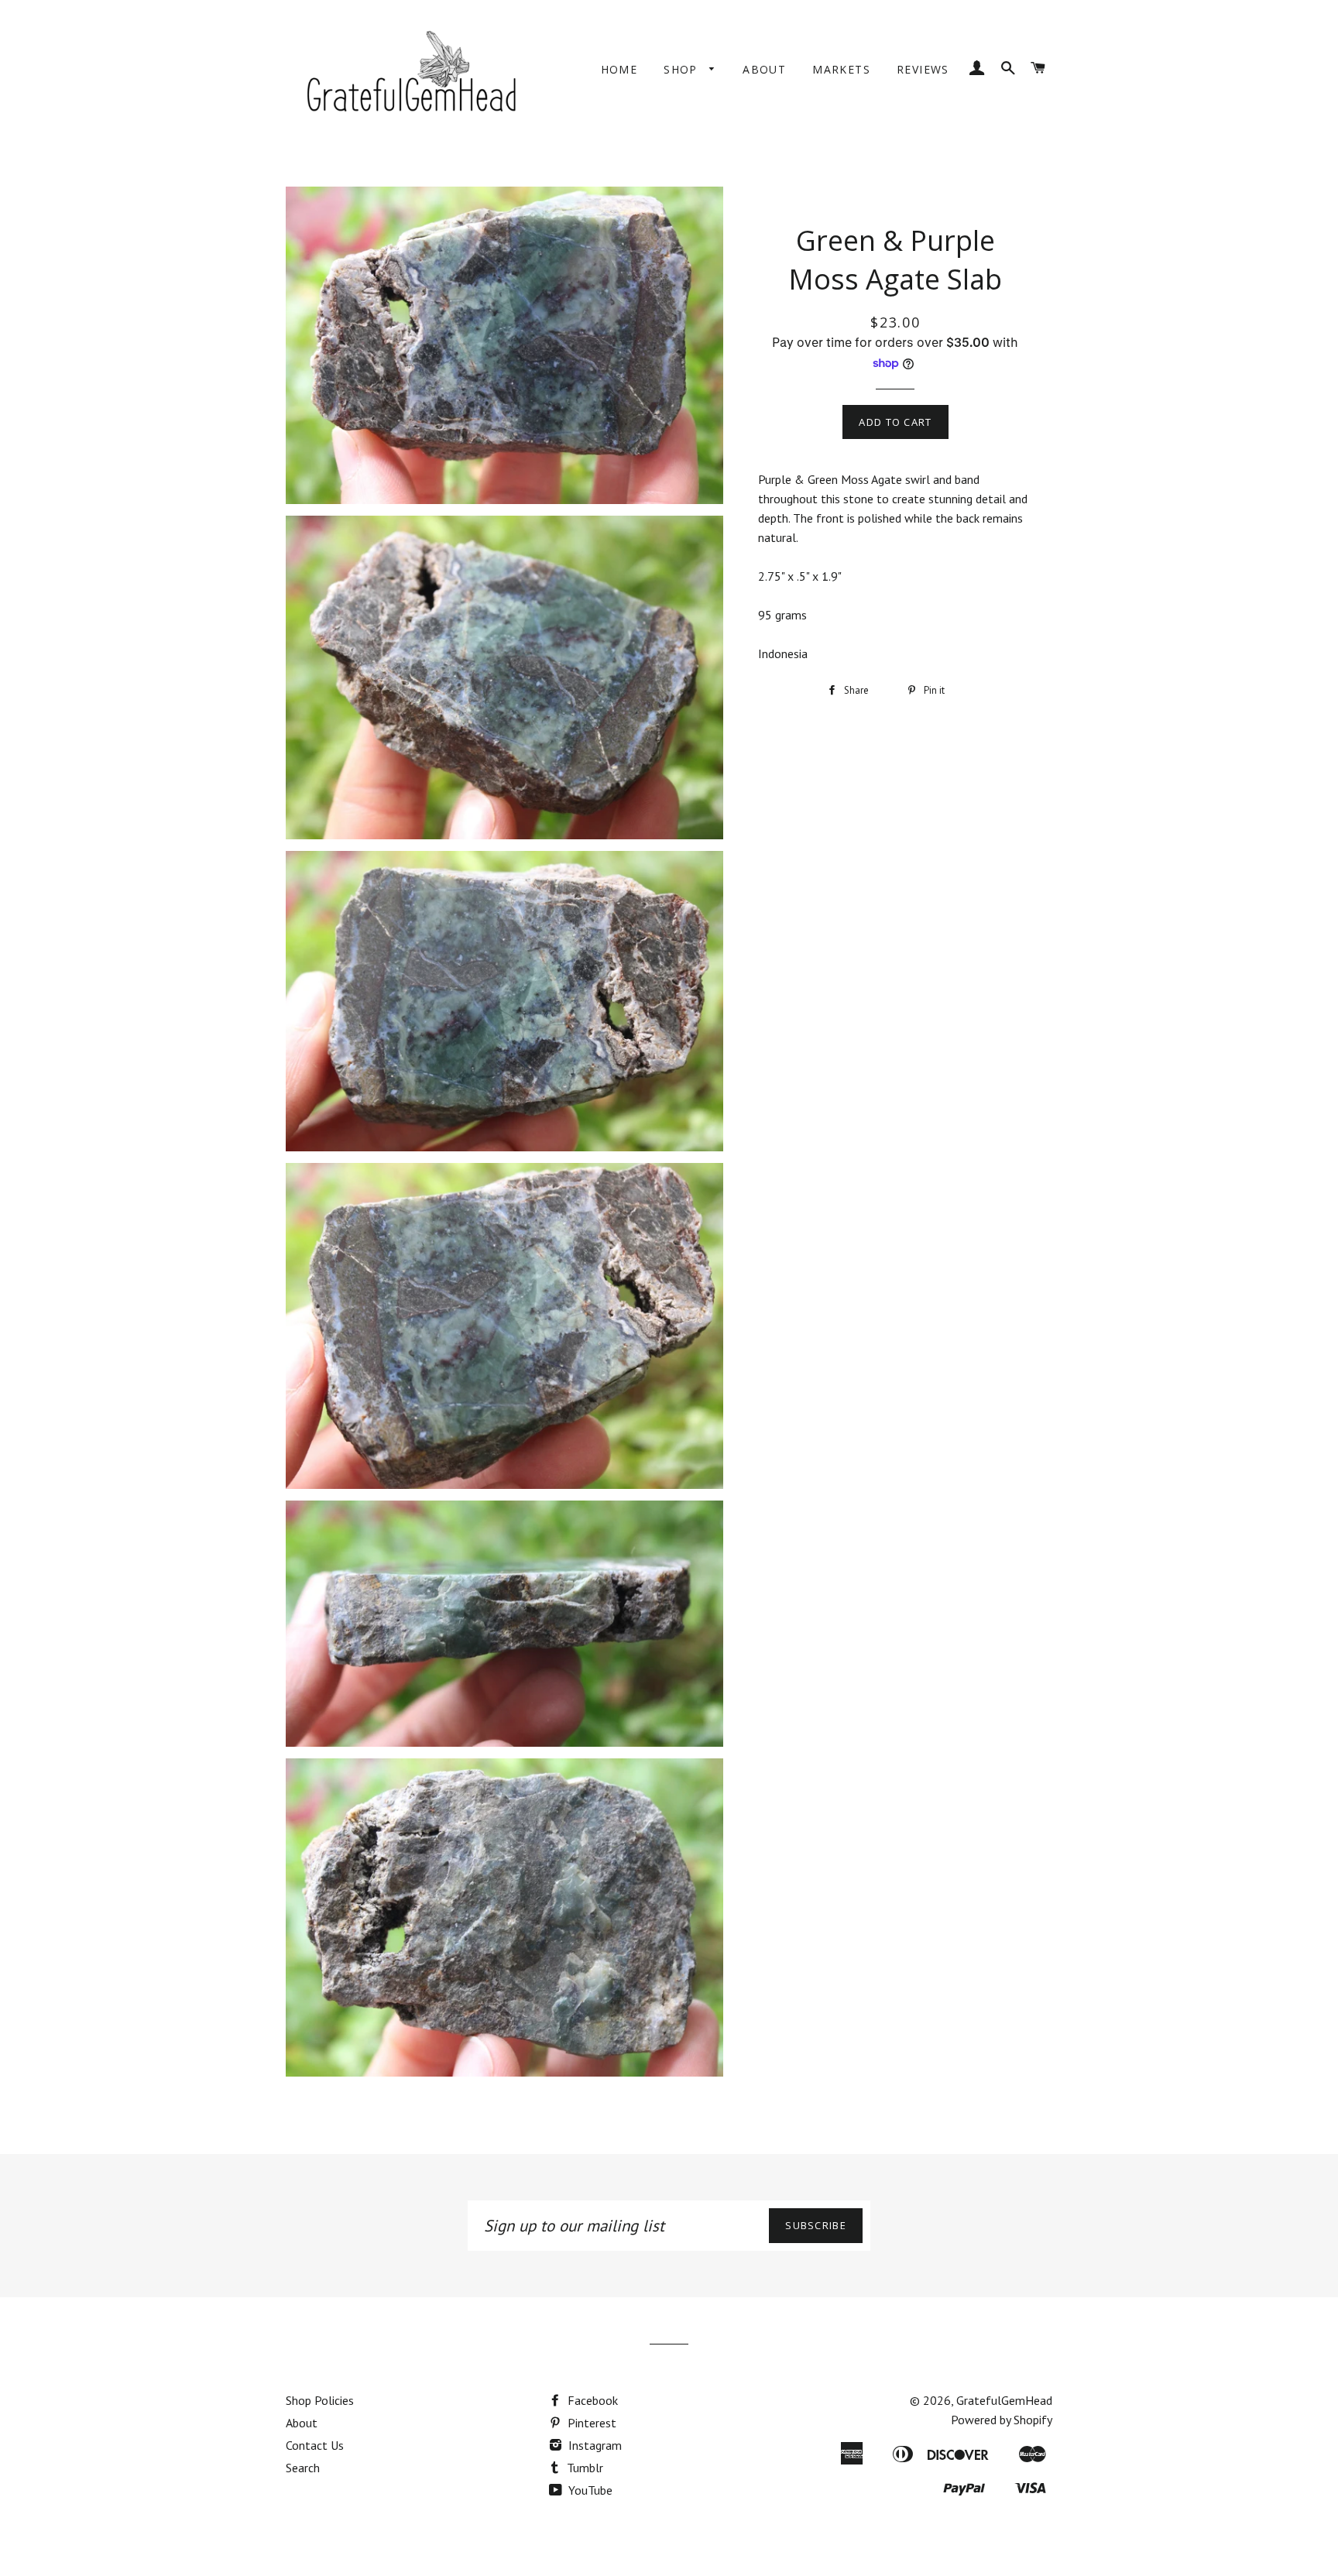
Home (619, 69)
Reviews (923, 69)
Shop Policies (320, 2400)
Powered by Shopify (1002, 2420)
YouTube (589, 2490)
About (764, 69)
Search (303, 2468)
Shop (683, 69)
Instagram (594, 2445)
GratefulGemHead (1004, 2400)
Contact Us (315, 2445)
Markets (841, 69)
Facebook (591, 2400)
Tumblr (583, 2468)
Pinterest (590, 2423)
